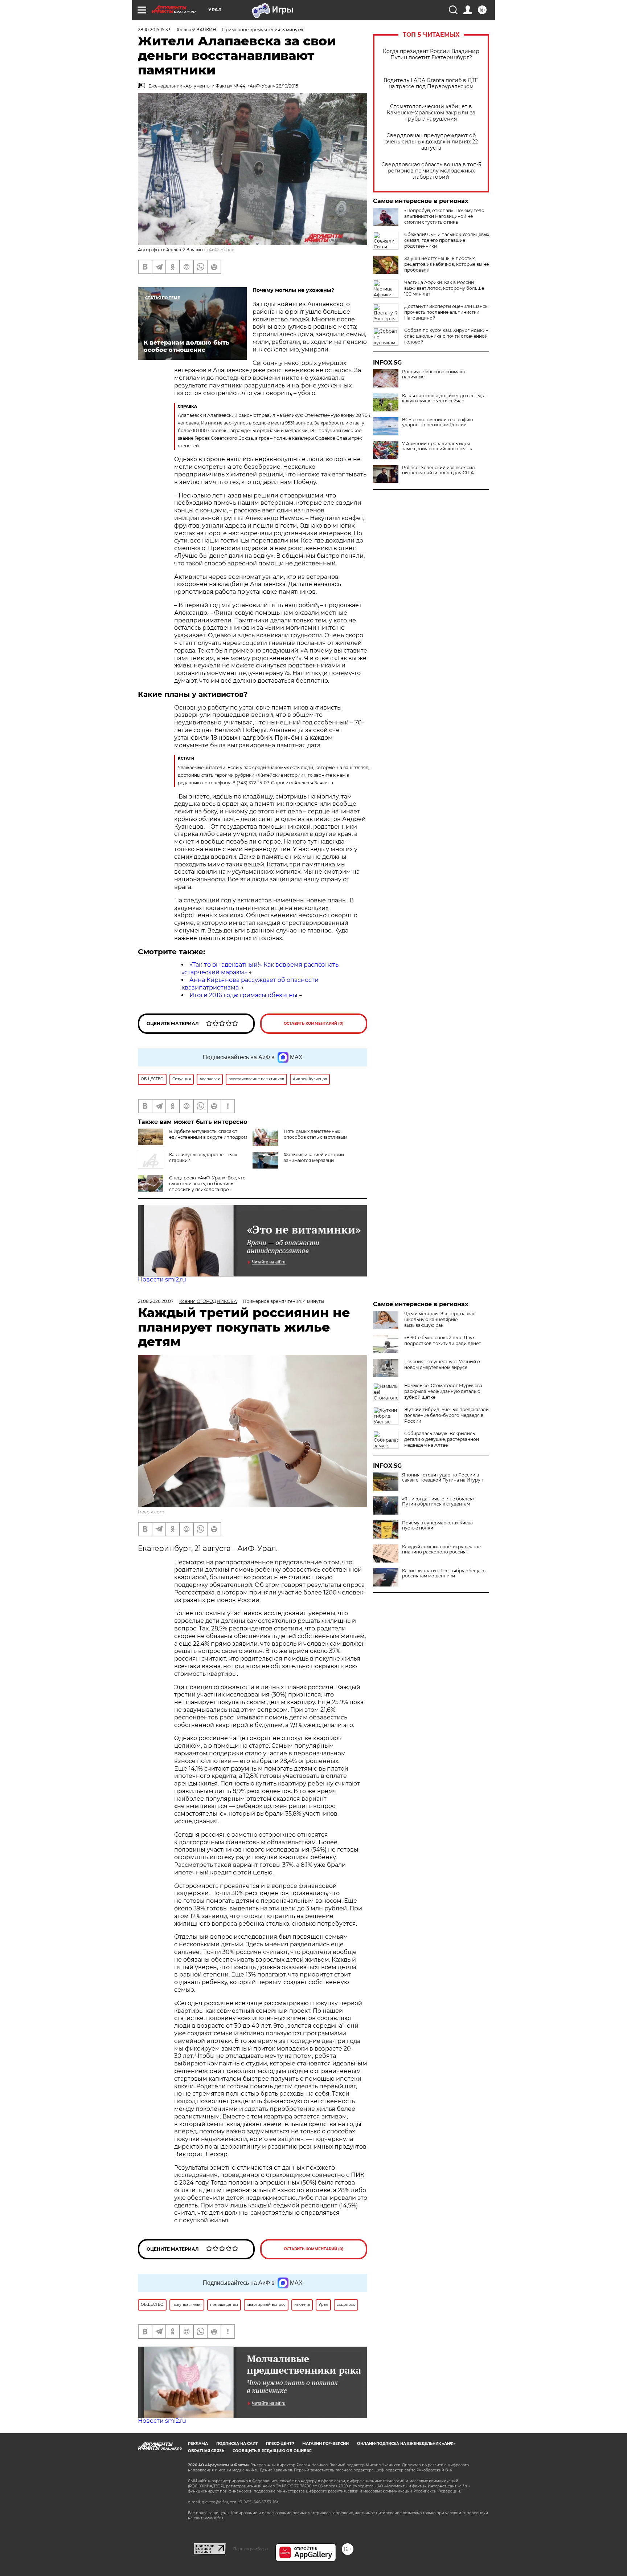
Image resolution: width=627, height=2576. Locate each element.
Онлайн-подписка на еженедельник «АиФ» (406, 2444)
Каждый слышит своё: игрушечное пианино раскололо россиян (441, 1549)
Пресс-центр (280, 2444)
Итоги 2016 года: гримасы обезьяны (243, 995)
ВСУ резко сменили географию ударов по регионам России (437, 422)
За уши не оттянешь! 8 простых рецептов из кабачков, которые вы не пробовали (446, 264)
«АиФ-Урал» (220, 250)
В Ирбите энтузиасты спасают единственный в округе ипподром (208, 1134)
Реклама (198, 2444)
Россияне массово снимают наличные (434, 374)
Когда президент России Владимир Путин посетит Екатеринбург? (431, 54)
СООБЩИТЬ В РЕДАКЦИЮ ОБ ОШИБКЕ (272, 2451)
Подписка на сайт (237, 2444)
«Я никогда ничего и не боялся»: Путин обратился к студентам (439, 1502)
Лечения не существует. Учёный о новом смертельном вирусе (442, 1364)
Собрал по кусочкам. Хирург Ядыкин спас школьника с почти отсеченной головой (446, 336)
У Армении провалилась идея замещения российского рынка (438, 446)
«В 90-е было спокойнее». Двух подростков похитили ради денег (442, 1340)
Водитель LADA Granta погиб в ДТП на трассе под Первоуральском (431, 84)
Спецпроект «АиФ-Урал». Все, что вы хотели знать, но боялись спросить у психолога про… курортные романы (192, 1187)
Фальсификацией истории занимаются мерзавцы (314, 1157)
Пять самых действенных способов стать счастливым (315, 1134)
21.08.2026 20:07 (156, 1301)
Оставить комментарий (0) (314, 1023)
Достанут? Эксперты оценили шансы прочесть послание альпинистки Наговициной (446, 312)
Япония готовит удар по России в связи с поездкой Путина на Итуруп (443, 1478)
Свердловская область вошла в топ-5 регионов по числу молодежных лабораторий (431, 171)
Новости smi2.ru (162, 1279)
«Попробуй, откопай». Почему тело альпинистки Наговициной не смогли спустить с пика (444, 216)
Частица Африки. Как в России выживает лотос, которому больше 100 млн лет (444, 288)
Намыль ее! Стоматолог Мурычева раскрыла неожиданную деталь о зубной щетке (443, 1391)
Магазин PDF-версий (325, 2444)
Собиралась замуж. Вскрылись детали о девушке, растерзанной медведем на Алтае (442, 1439)
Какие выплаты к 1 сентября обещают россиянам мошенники (444, 1573)
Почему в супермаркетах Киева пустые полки (437, 1525)
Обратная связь (206, 2451)
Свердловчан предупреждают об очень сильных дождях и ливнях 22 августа (431, 142)
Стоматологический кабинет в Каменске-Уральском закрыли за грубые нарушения (431, 113)
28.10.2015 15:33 (154, 30)
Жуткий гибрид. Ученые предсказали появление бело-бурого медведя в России (446, 1415)
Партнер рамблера (251, 2549)
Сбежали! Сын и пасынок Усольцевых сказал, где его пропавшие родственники (447, 240)
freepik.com (151, 1512)
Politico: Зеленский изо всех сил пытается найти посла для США (439, 470)
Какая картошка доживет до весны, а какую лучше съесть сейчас (444, 398)
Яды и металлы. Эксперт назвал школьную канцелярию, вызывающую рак (440, 1319)
